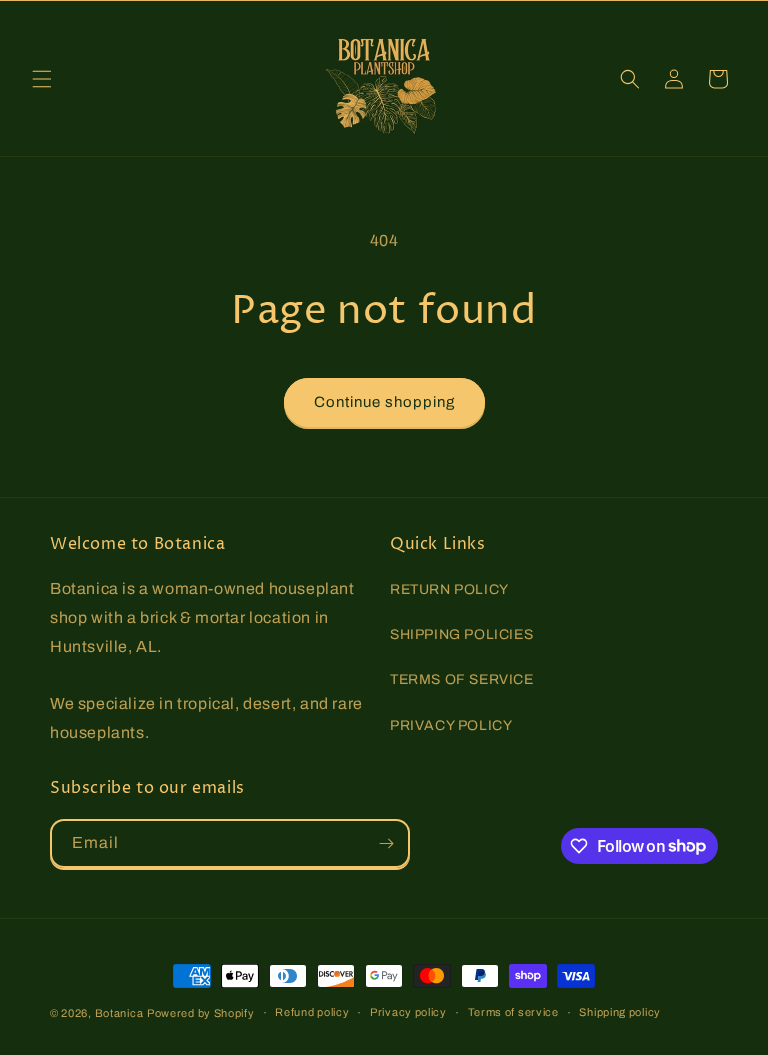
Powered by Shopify (201, 1013)
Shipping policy (620, 1012)
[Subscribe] (386, 843)
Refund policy (312, 1012)
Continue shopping (384, 402)
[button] (42, 79)
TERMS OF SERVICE (462, 679)
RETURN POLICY (449, 589)
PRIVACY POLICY (451, 725)
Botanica (119, 1013)
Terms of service (513, 1012)
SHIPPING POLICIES (461, 634)
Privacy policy (408, 1012)
